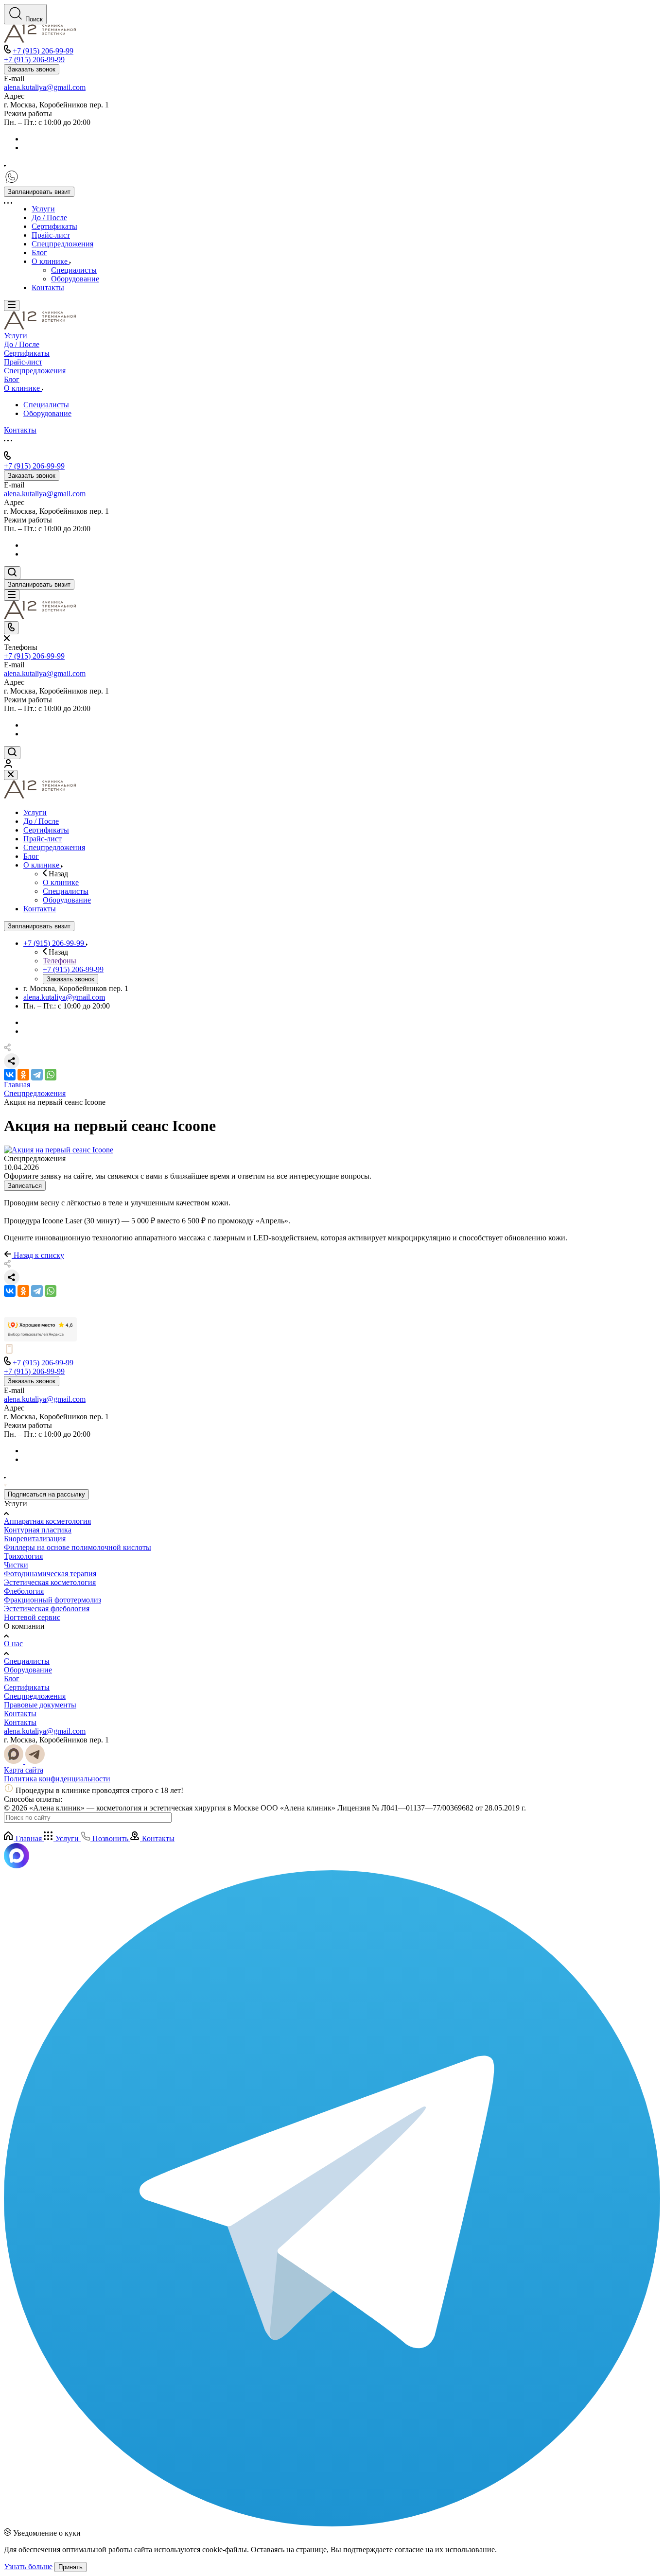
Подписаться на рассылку (46, 1494)
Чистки (16, 1565)
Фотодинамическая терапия (50, 1574)
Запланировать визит (39, 192)
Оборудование (28, 1670)
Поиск (34, 19)
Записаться (25, 1186)
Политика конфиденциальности (57, 1779)
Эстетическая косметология (50, 1582)
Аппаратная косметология (47, 1521)
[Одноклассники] (23, 1075)
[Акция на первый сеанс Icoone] (59, 1150)
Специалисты (27, 1661)
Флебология (24, 1591)
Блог (12, 1679)
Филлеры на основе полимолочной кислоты (78, 1547)
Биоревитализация (35, 1539)
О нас (13, 1644)
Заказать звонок (32, 69)
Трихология (23, 1556)
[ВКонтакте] (10, 1075)
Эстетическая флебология (47, 1609)
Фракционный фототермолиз (52, 1600)
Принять (70, 2567)
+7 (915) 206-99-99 (43, 51)
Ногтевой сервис (32, 1617)
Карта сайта (24, 1770)
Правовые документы (40, 1705)
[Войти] (8, 765)
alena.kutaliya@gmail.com (45, 87)
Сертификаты (27, 1687)
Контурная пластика (38, 1530)
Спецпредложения (35, 1696)
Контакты (20, 1714)
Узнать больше (28, 2567)
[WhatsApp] (51, 1075)
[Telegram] (37, 1075)
